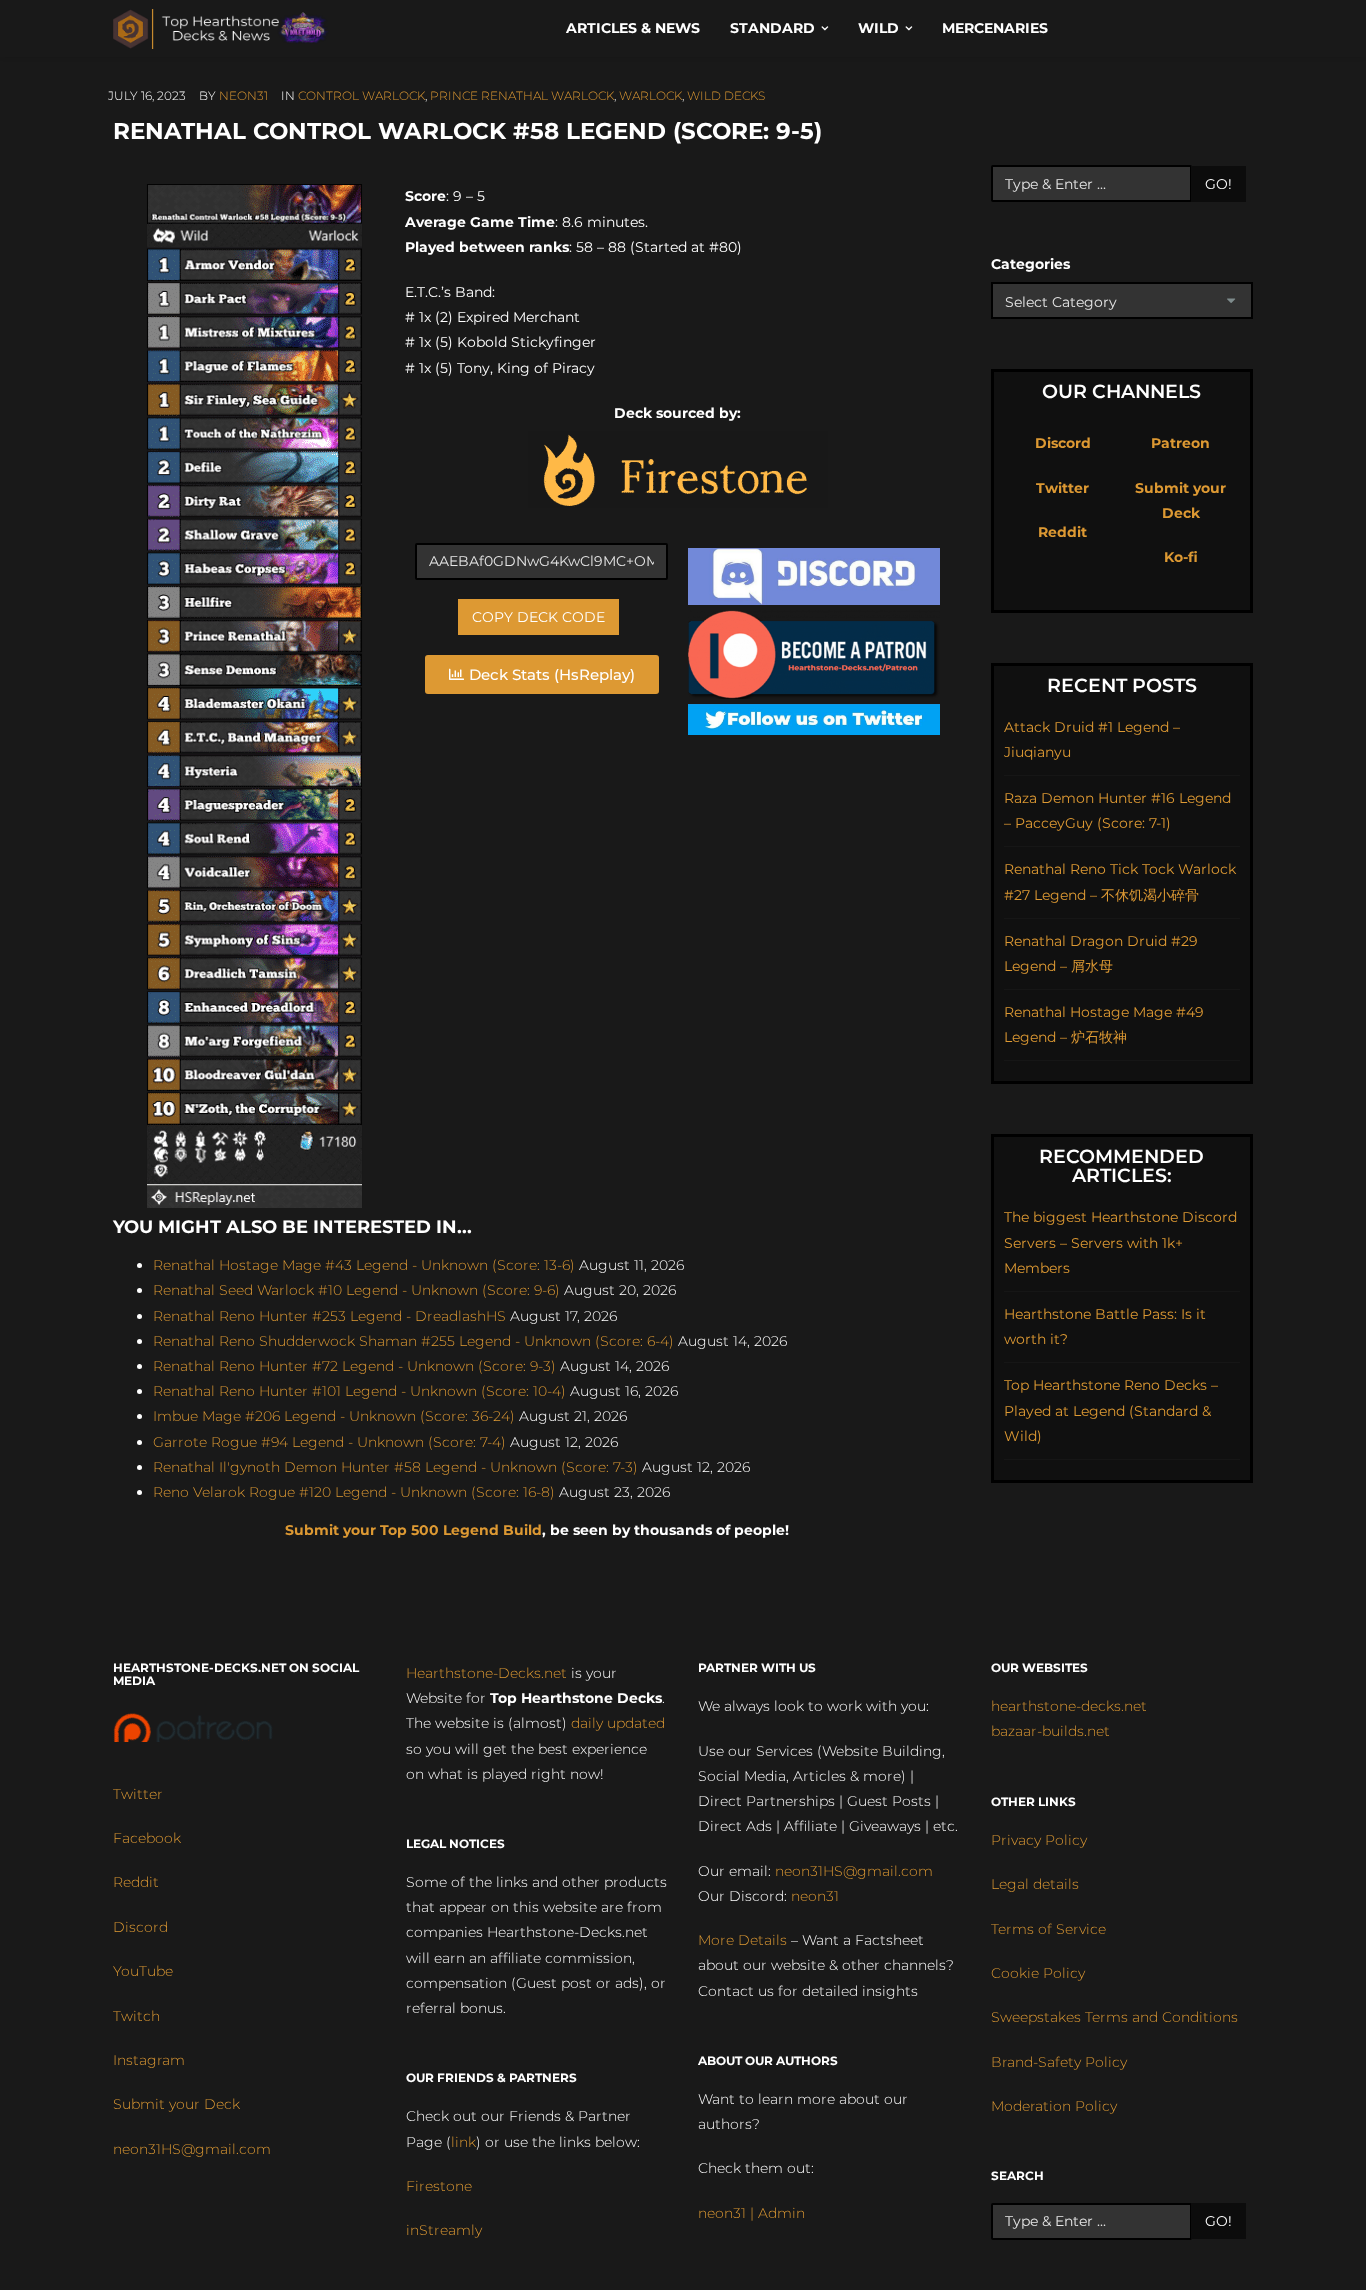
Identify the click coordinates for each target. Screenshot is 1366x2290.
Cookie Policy (1038, 1973)
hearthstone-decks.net (1069, 1706)
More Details (742, 1940)
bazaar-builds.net (1050, 1731)
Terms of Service (1048, 1929)
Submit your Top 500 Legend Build (413, 1530)
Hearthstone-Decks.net (486, 1673)
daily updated (618, 1723)
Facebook (147, 1838)
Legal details (1035, 1884)
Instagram (149, 2060)
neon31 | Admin (751, 2213)
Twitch (136, 2016)
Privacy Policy (1039, 1840)
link (463, 2142)
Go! (1218, 184)
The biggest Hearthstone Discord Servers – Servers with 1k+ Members (1120, 1242)
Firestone (439, 2186)
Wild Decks (726, 95)
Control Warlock (361, 95)
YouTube (143, 1971)
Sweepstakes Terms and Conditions (1114, 2017)
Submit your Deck (176, 2104)
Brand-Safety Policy (1059, 2062)
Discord (1063, 443)
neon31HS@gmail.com (192, 2149)
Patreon (1180, 443)
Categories (1030, 264)
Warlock (650, 95)
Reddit (1062, 532)
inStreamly (444, 2230)
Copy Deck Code (538, 617)
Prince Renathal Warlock (522, 95)
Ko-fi (1181, 557)
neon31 (243, 95)
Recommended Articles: (1121, 1166)
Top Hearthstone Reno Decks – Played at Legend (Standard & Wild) (1111, 1410)
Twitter (1062, 488)
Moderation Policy (1054, 2106)
